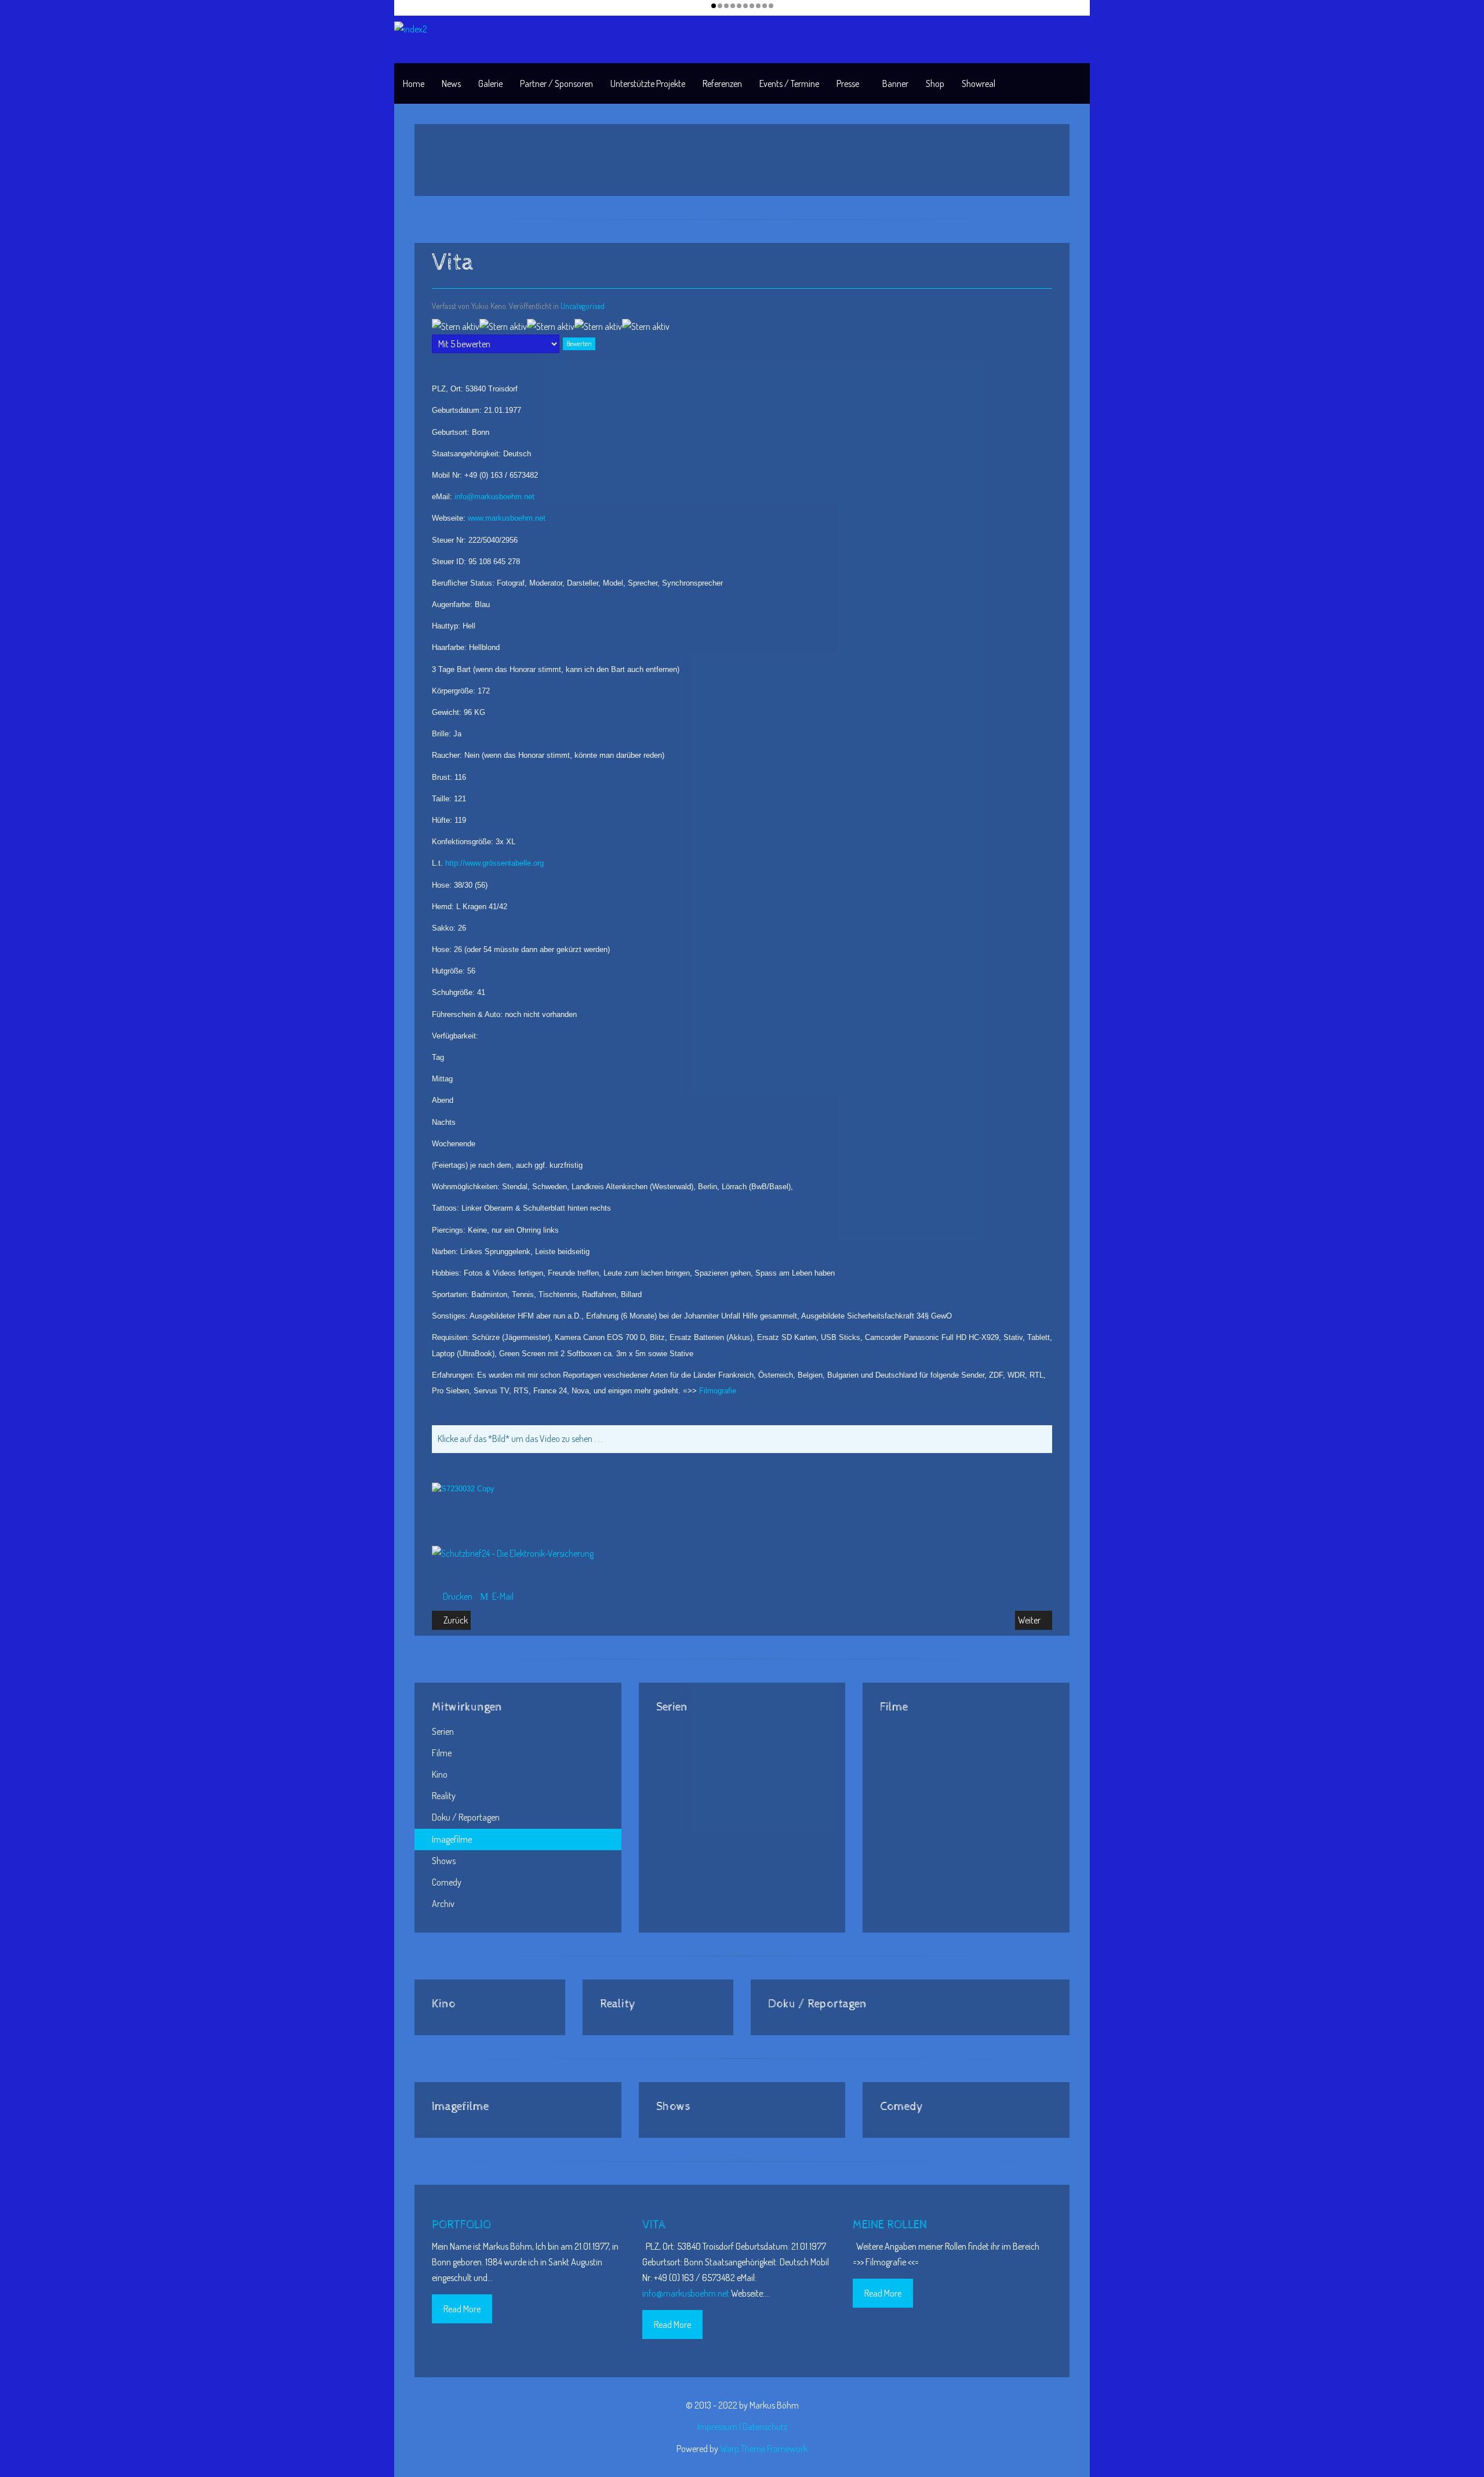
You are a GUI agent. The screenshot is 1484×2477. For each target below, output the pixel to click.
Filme (442, 1753)
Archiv (443, 1904)
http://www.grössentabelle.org (494, 863)
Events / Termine (789, 83)
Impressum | (720, 2427)
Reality (444, 1796)
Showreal (979, 83)
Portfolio (461, 2225)
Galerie (490, 83)
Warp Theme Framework (764, 2449)
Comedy (447, 1882)
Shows (444, 1861)
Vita (654, 2225)
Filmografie (718, 1391)
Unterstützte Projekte (648, 83)
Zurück (455, 1620)
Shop (935, 83)
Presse (848, 83)
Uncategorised (583, 306)
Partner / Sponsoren (556, 83)
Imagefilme (452, 1839)
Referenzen (722, 83)
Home (414, 83)
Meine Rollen (890, 2225)
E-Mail (502, 1596)
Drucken (458, 1596)
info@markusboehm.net (494, 497)
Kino (440, 1774)
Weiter (1030, 1620)
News (451, 83)
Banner (895, 83)
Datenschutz (765, 2427)
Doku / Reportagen (466, 1817)
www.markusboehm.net (507, 518)
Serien (443, 1731)
